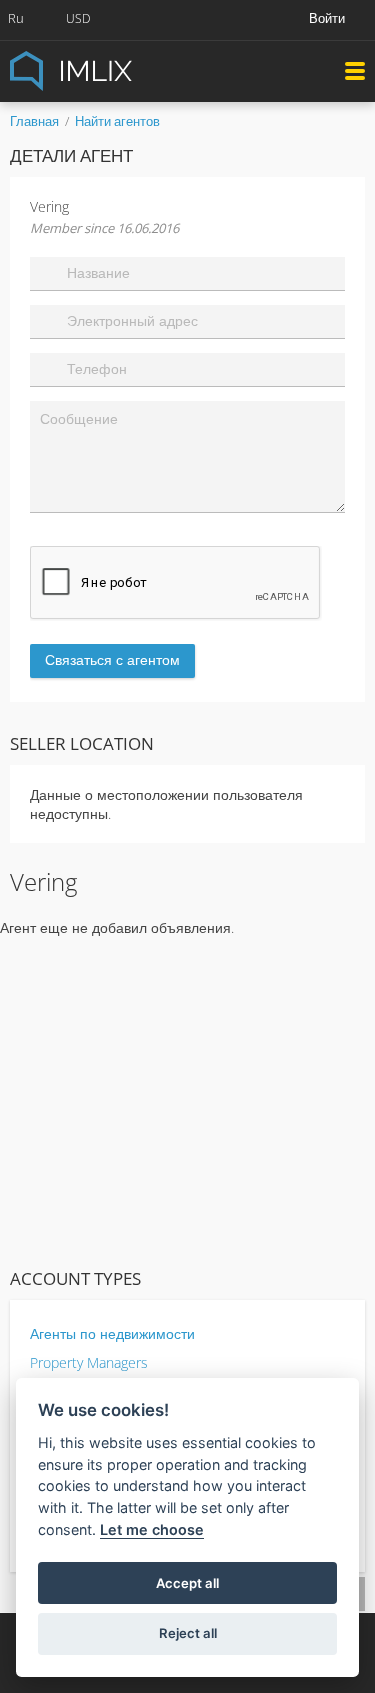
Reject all (188, 1633)
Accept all (187, 1583)
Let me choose (152, 1529)
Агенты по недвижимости (112, 1333)
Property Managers (89, 1362)
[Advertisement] (187, 1098)
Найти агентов (117, 121)
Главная (34, 121)
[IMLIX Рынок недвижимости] (120, 69)
